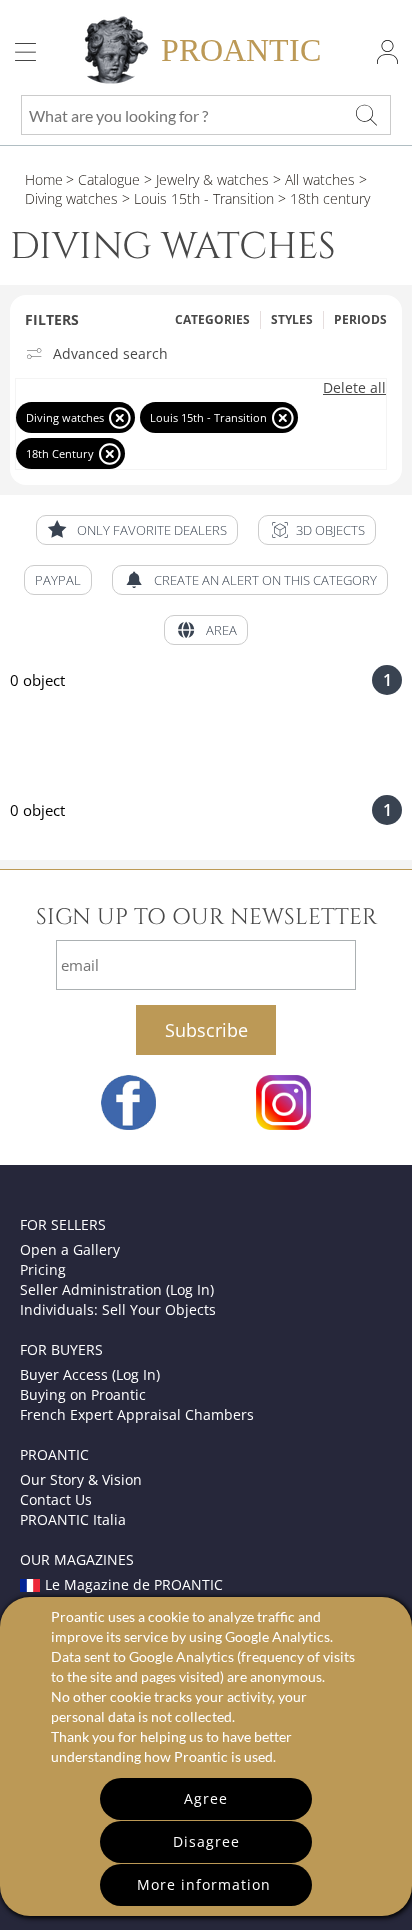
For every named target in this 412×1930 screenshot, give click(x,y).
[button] (317, 530)
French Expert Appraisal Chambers (137, 1414)
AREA (221, 630)
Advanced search (110, 354)
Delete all (354, 388)
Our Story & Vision (81, 1479)
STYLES (292, 319)
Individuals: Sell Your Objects (118, 1309)
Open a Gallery (70, 1249)
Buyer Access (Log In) (90, 1374)
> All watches (312, 179)
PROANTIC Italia (73, 1519)
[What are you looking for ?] (366, 115)
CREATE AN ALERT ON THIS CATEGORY (265, 580)
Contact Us (56, 1499)
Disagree (206, 1841)
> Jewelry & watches (204, 179)
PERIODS (360, 319)
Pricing (43, 1269)
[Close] (119, 417)
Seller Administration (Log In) (117, 1289)
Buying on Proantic (83, 1394)
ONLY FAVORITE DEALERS (152, 530)
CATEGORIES (212, 319)
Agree (206, 1798)
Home (44, 179)
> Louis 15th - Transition (196, 198)
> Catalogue (103, 179)
